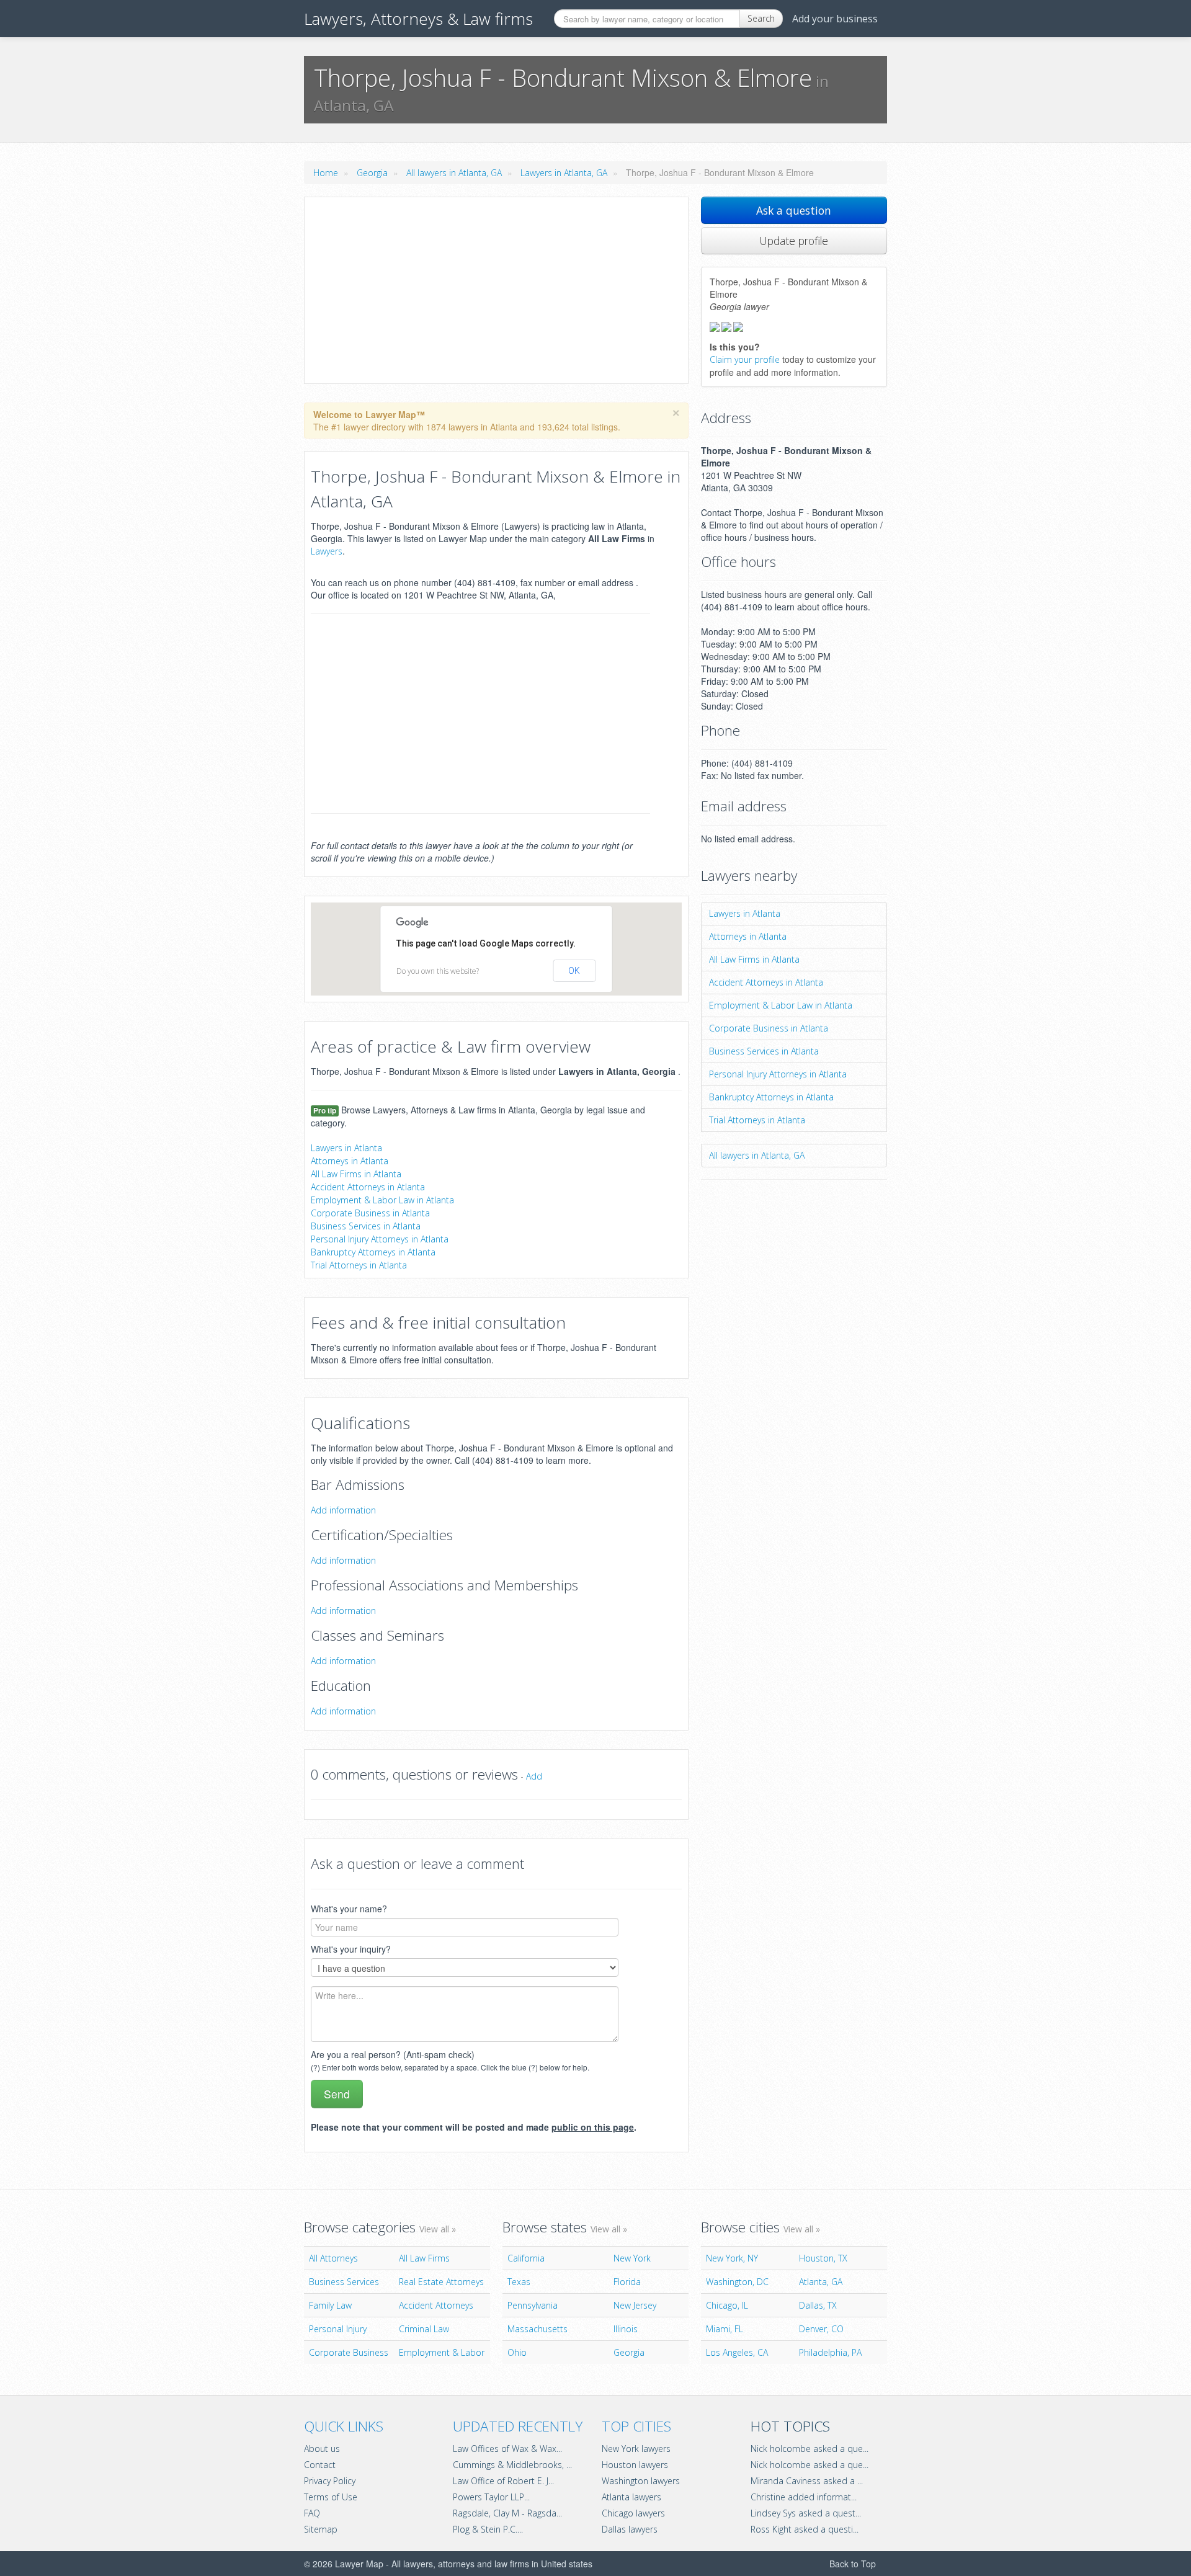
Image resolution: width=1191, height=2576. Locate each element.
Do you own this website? (438, 971)
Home (326, 173)
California (526, 2258)
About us (322, 2449)
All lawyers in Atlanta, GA (454, 173)
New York (632, 2258)
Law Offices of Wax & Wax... (507, 2449)
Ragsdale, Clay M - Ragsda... (507, 2513)
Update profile (794, 241)
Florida (627, 2282)
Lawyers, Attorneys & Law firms (418, 19)
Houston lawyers (635, 2465)
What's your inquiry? (351, 1949)
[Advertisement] (496, 290)
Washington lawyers (641, 2481)
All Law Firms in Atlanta (356, 1174)
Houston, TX (823, 2258)
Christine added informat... (804, 2497)
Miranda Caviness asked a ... (807, 2481)
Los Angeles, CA (737, 2352)
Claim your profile (745, 359)
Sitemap (321, 2529)
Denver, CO (821, 2329)
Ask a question (794, 210)
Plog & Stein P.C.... (488, 2529)
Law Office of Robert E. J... (503, 2481)
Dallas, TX (818, 2305)
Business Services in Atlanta (366, 1226)
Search (761, 18)
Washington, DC (737, 2282)
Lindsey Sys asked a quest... (806, 2513)
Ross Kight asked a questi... (805, 2529)
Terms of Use (331, 2497)
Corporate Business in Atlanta (370, 1213)
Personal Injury (338, 2329)
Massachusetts (538, 2329)
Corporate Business (349, 2352)
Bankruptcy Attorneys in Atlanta (373, 1252)
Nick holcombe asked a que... (810, 2449)
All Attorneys (333, 2258)
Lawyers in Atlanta (346, 1148)
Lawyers (327, 551)
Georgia (372, 173)
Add (534, 1776)
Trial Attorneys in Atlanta (359, 1265)
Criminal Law (424, 2329)
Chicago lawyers (633, 2513)
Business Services (344, 2282)
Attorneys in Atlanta (350, 1161)
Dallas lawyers (630, 2529)
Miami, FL (725, 2329)
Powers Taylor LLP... (491, 2497)
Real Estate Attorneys (441, 2282)
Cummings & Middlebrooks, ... (512, 2465)
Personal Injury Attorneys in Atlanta (380, 1239)
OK (574, 971)
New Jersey (635, 2305)
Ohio (517, 2352)
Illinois (626, 2329)
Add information (343, 1510)
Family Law (330, 2305)
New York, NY (732, 2258)
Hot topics (790, 2426)
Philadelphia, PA (830, 2352)
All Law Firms (424, 2258)
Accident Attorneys (436, 2305)
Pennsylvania (533, 2305)
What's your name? (349, 1909)
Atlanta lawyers (631, 2497)
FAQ (312, 2513)
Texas (519, 2282)
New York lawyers (636, 2449)
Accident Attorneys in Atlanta (368, 1187)
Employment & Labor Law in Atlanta (382, 1200)
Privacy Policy (330, 2481)
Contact (320, 2465)
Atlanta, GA (821, 2282)
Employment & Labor (442, 2352)
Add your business (835, 19)
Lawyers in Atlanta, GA (564, 173)
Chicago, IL (727, 2305)
